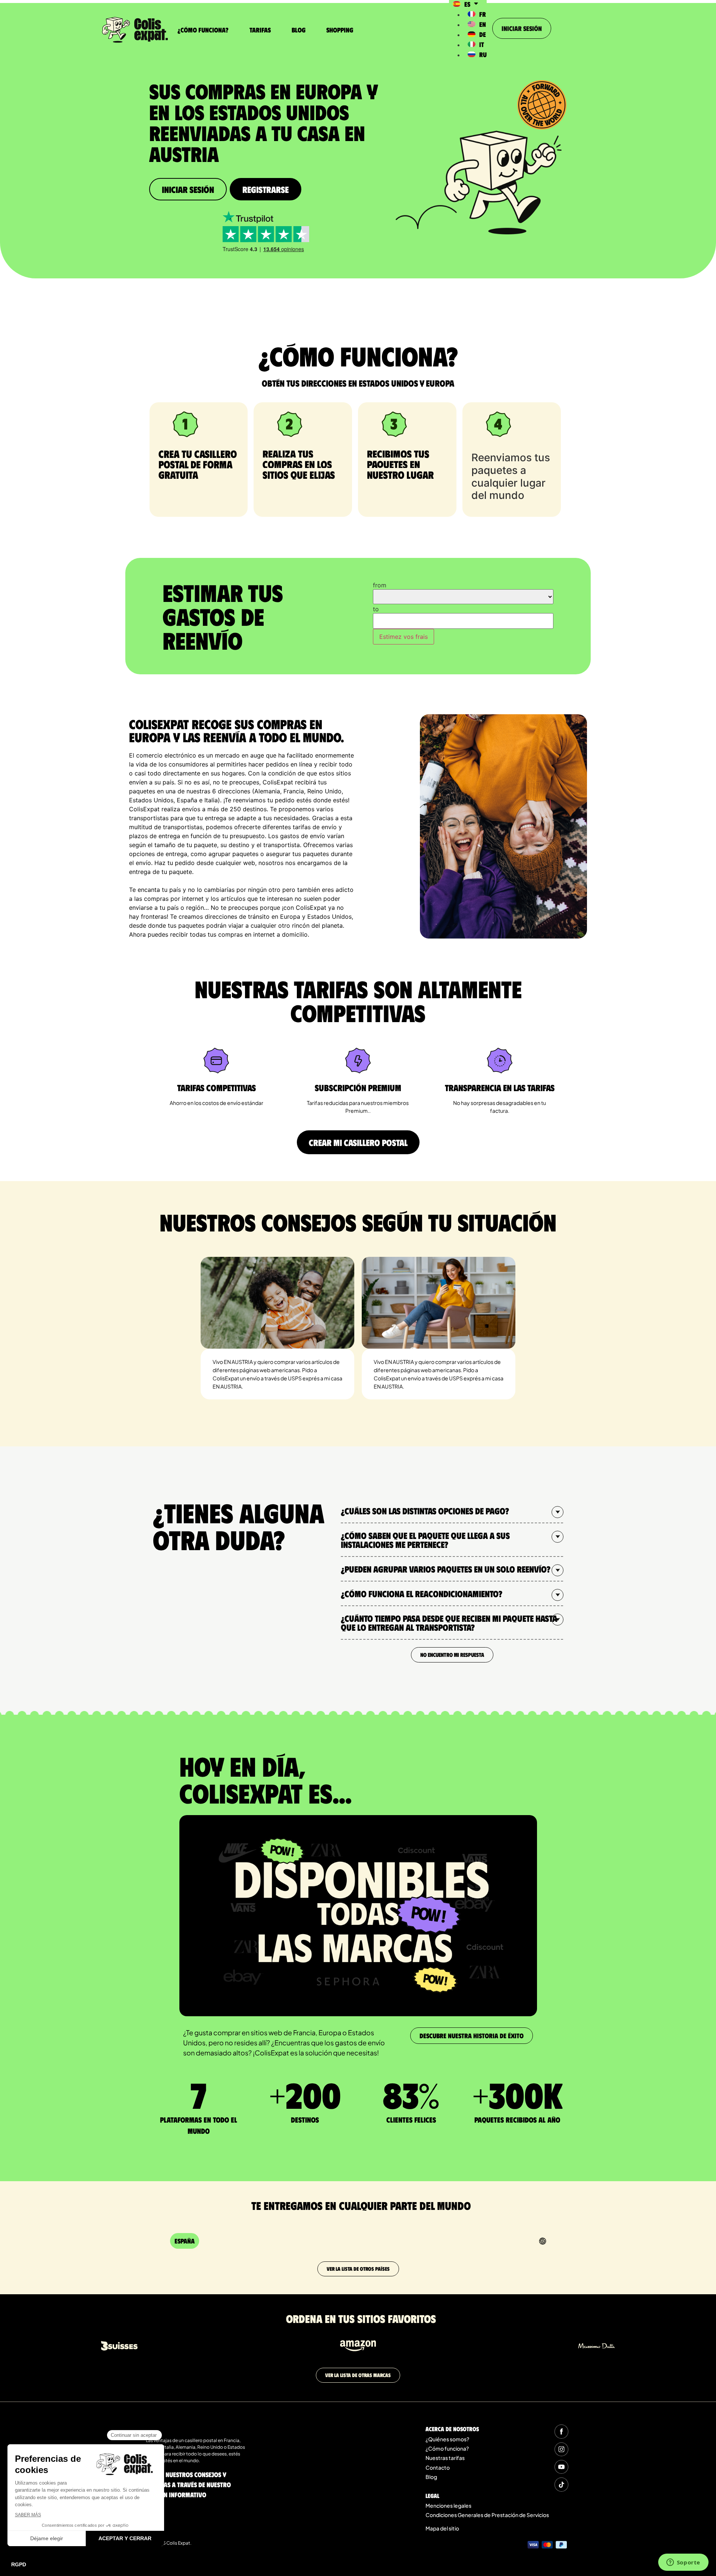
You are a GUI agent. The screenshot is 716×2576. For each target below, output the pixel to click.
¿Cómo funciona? (203, 30)
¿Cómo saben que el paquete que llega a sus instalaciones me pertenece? (425, 1540)
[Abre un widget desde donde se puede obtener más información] (683, 2563)
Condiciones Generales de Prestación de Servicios (487, 2515)
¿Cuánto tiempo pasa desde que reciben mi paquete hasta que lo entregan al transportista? (449, 1623)
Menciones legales (448, 2505)
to (376, 609)
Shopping (340, 30)
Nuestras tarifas (445, 2458)
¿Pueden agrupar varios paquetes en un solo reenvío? (446, 1569)
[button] (452, 1511)
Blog (299, 30)
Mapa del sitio (442, 2528)
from (380, 585)
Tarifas (260, 30)
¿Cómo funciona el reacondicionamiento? (422, 1593)
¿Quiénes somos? (447, 2439)
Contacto (438, 2467)
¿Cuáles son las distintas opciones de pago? (425, 1511)
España (185, 2241)
